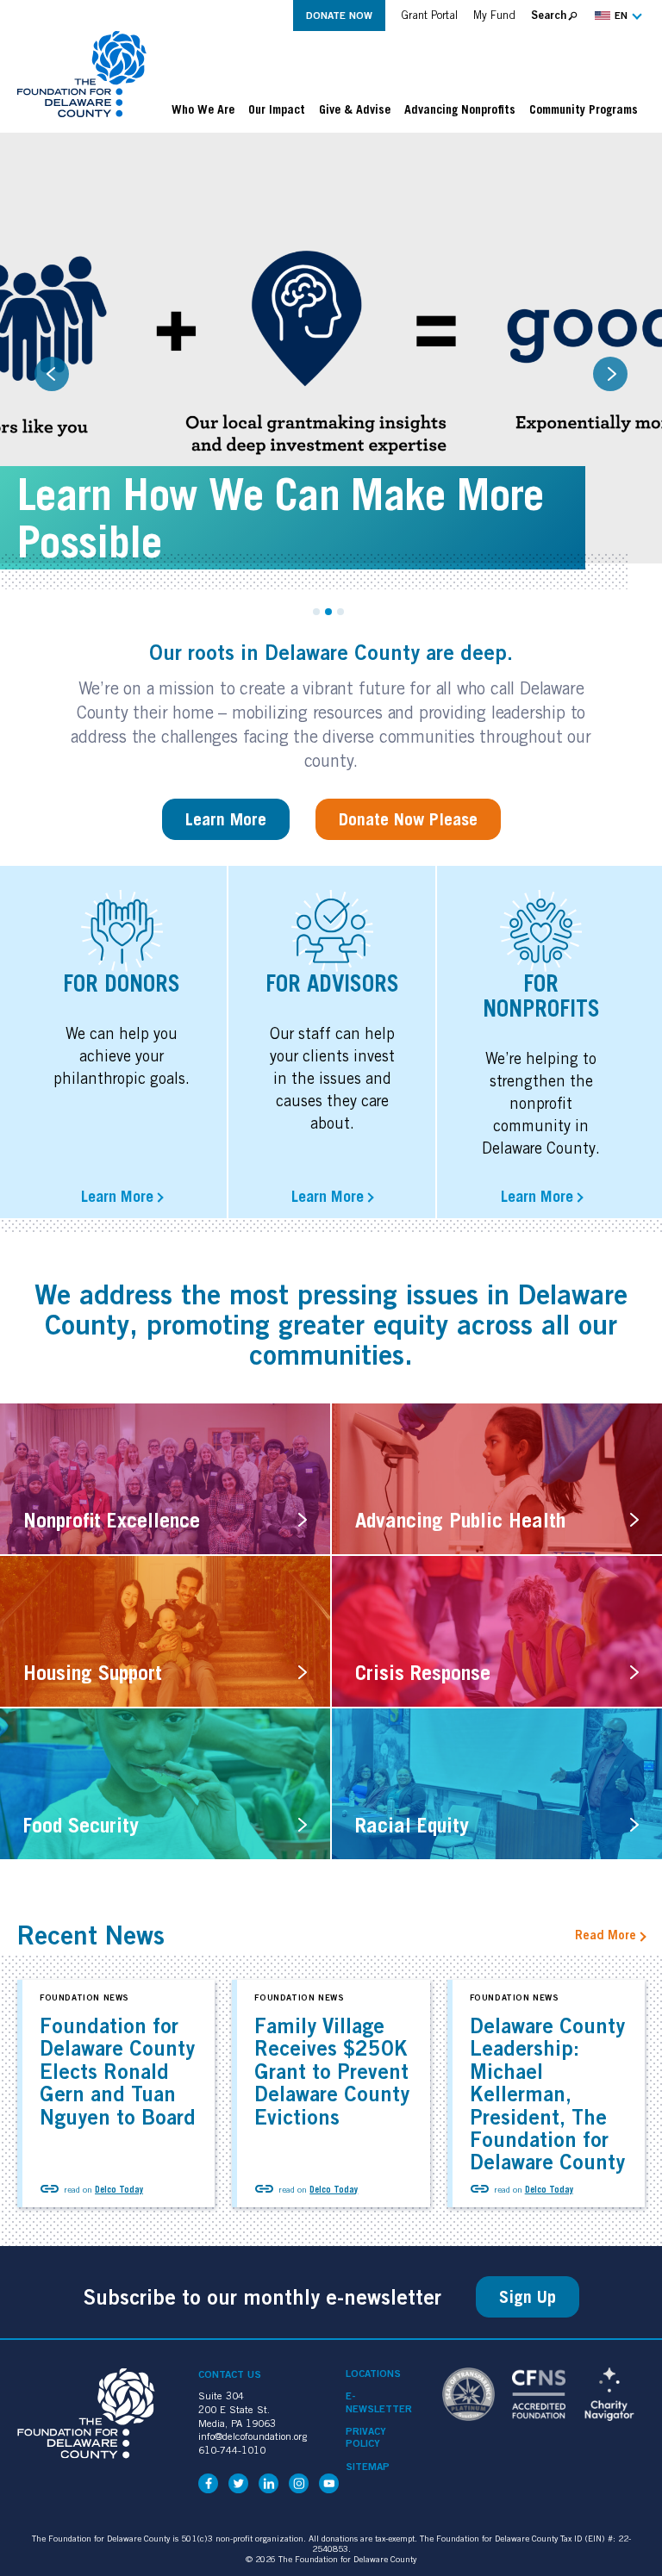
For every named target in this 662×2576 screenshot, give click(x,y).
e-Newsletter (379, 2402)
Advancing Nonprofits (460, 109)
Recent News (91, 1935)
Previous (52, 374)
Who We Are (203, 109)
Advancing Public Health (460, 1520)
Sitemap (368, 2467)
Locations (373, 2374)
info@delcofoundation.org (253, 2436)
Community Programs (584, 109)
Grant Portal (429, 15)
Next (610, 374)
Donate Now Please (408, 819)
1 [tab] (316, 612)
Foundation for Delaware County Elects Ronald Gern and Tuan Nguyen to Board (118, 2071)
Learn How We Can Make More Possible (281, 518)
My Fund (494, 15)
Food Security (81, 1825)
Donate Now (339, 15)
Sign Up (528, 2297)
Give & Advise (355, 109)
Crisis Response (423, 1672)
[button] (616, 16)
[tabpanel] (331, 361)
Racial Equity (412, 1825)
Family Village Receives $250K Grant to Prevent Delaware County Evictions (332, 2071)
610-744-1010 (232, 2450)
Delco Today (119, 2189)
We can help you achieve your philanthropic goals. (122, 1056)
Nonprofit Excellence (112, 1520)
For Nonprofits (541, 996)
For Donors (122, 983)
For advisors (332, 983)
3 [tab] (340, 612)
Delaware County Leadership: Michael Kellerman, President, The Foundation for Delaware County (547, 2094)
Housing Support (93, 1672)
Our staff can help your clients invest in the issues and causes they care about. (332, 1078)
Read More (606, 1935)
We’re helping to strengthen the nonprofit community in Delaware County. (541, 1103)
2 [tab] (328, 612)
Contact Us (230, 2374)
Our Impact (277, 109)
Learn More (226, 819)
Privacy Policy (366, 2437)
